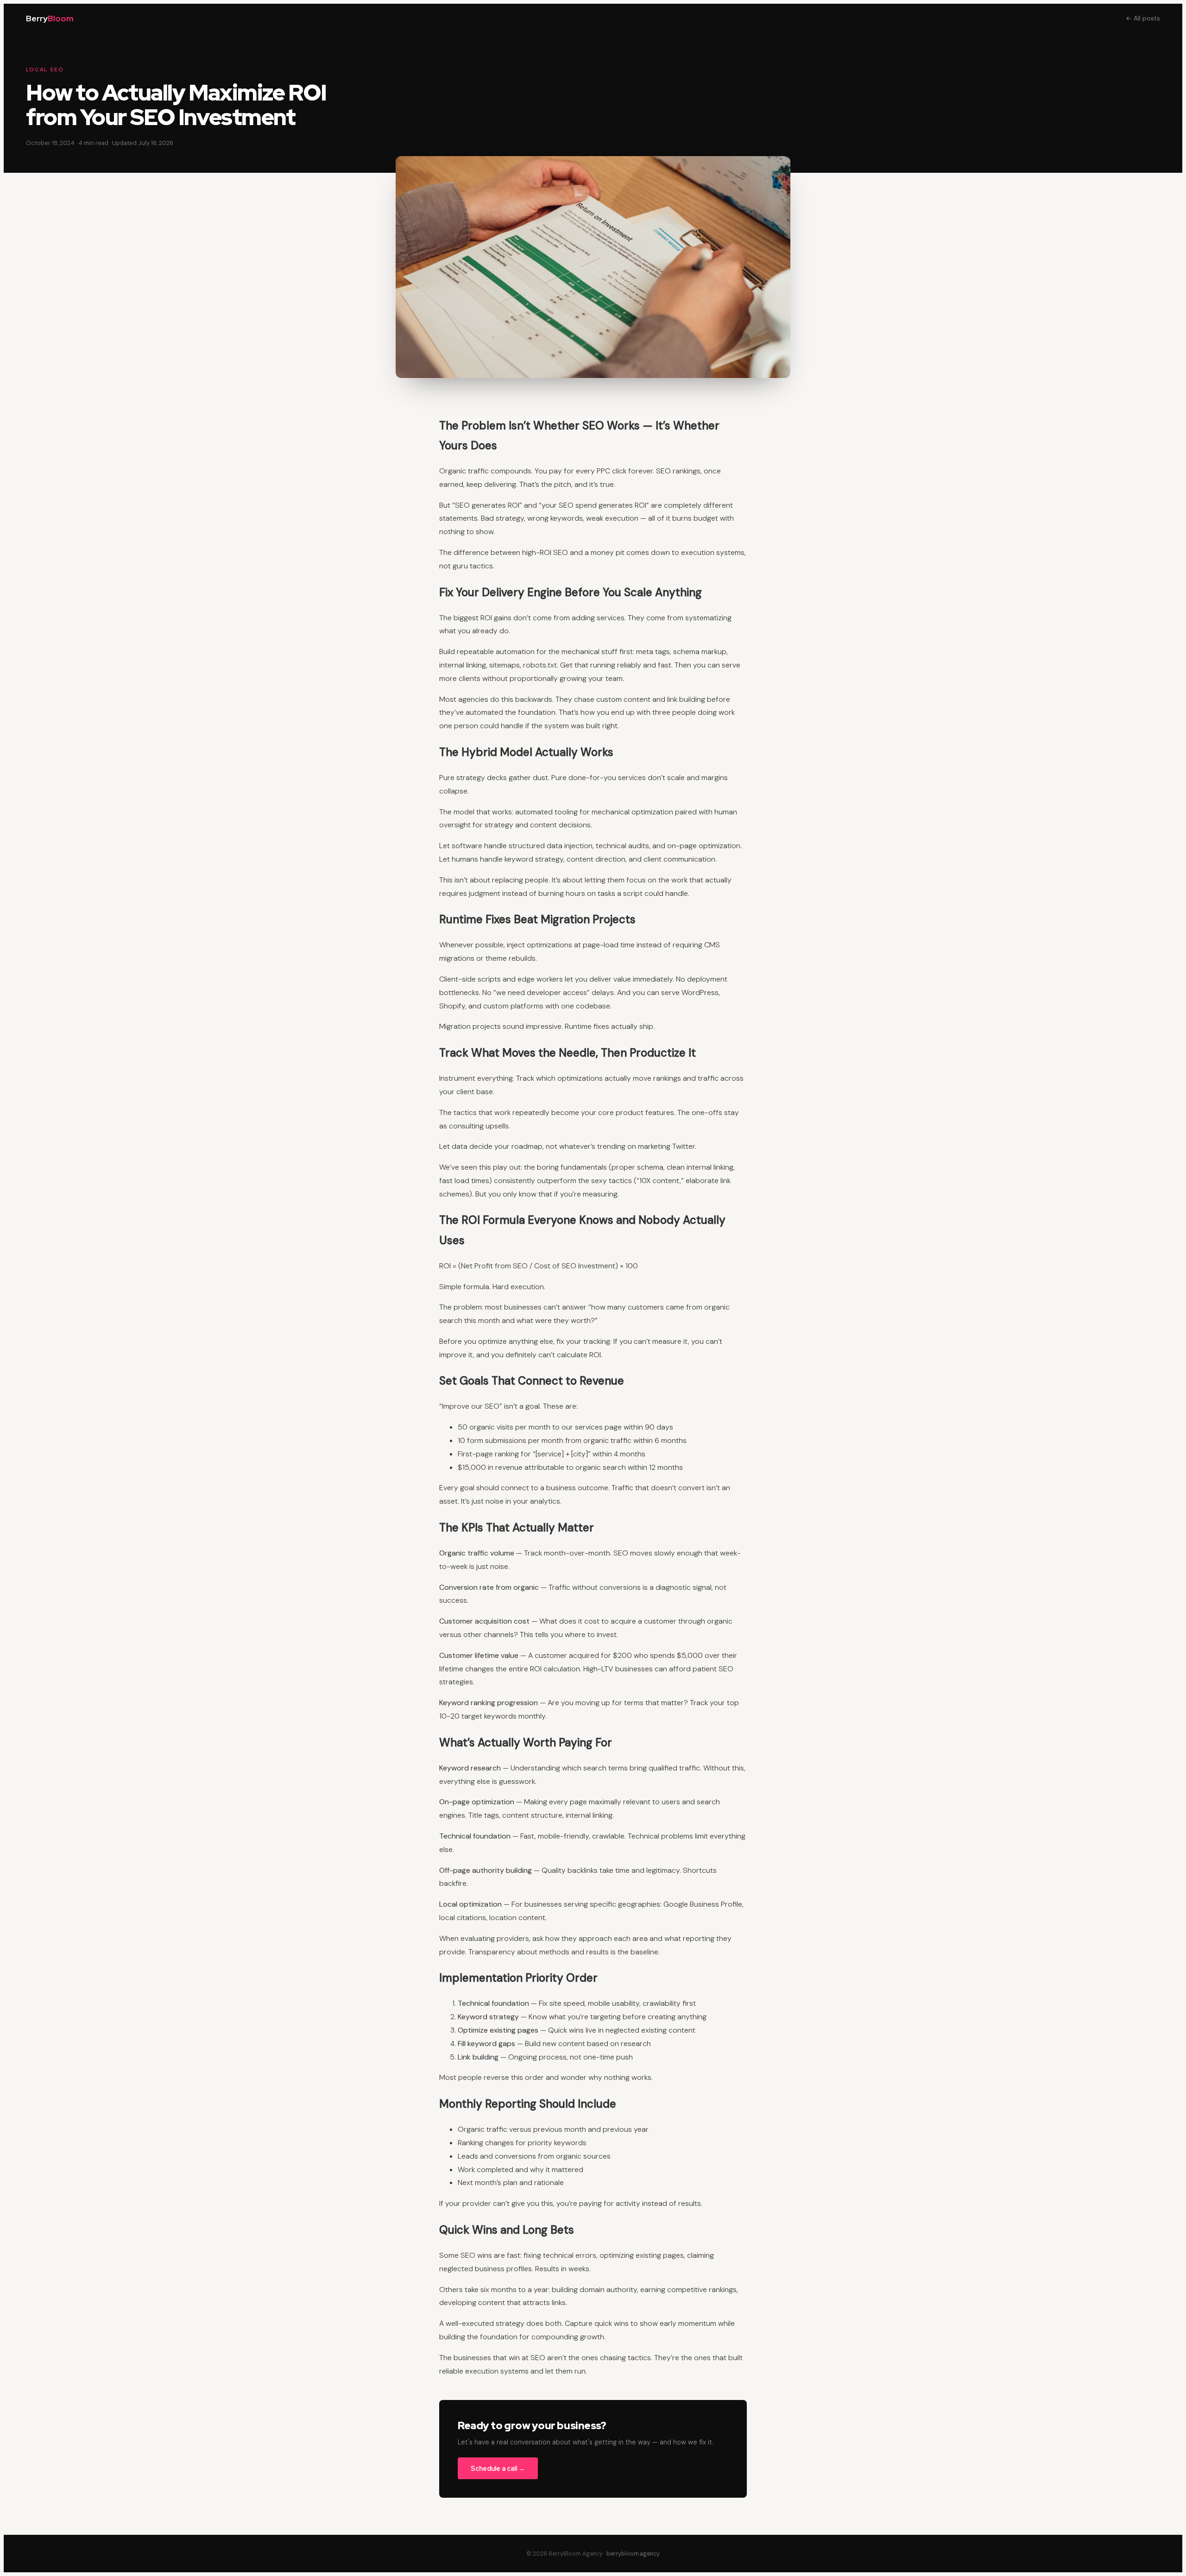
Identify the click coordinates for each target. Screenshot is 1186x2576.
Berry (50, 18)
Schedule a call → (498, 2468)
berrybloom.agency (633, 2554)
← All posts (1143, 18)
